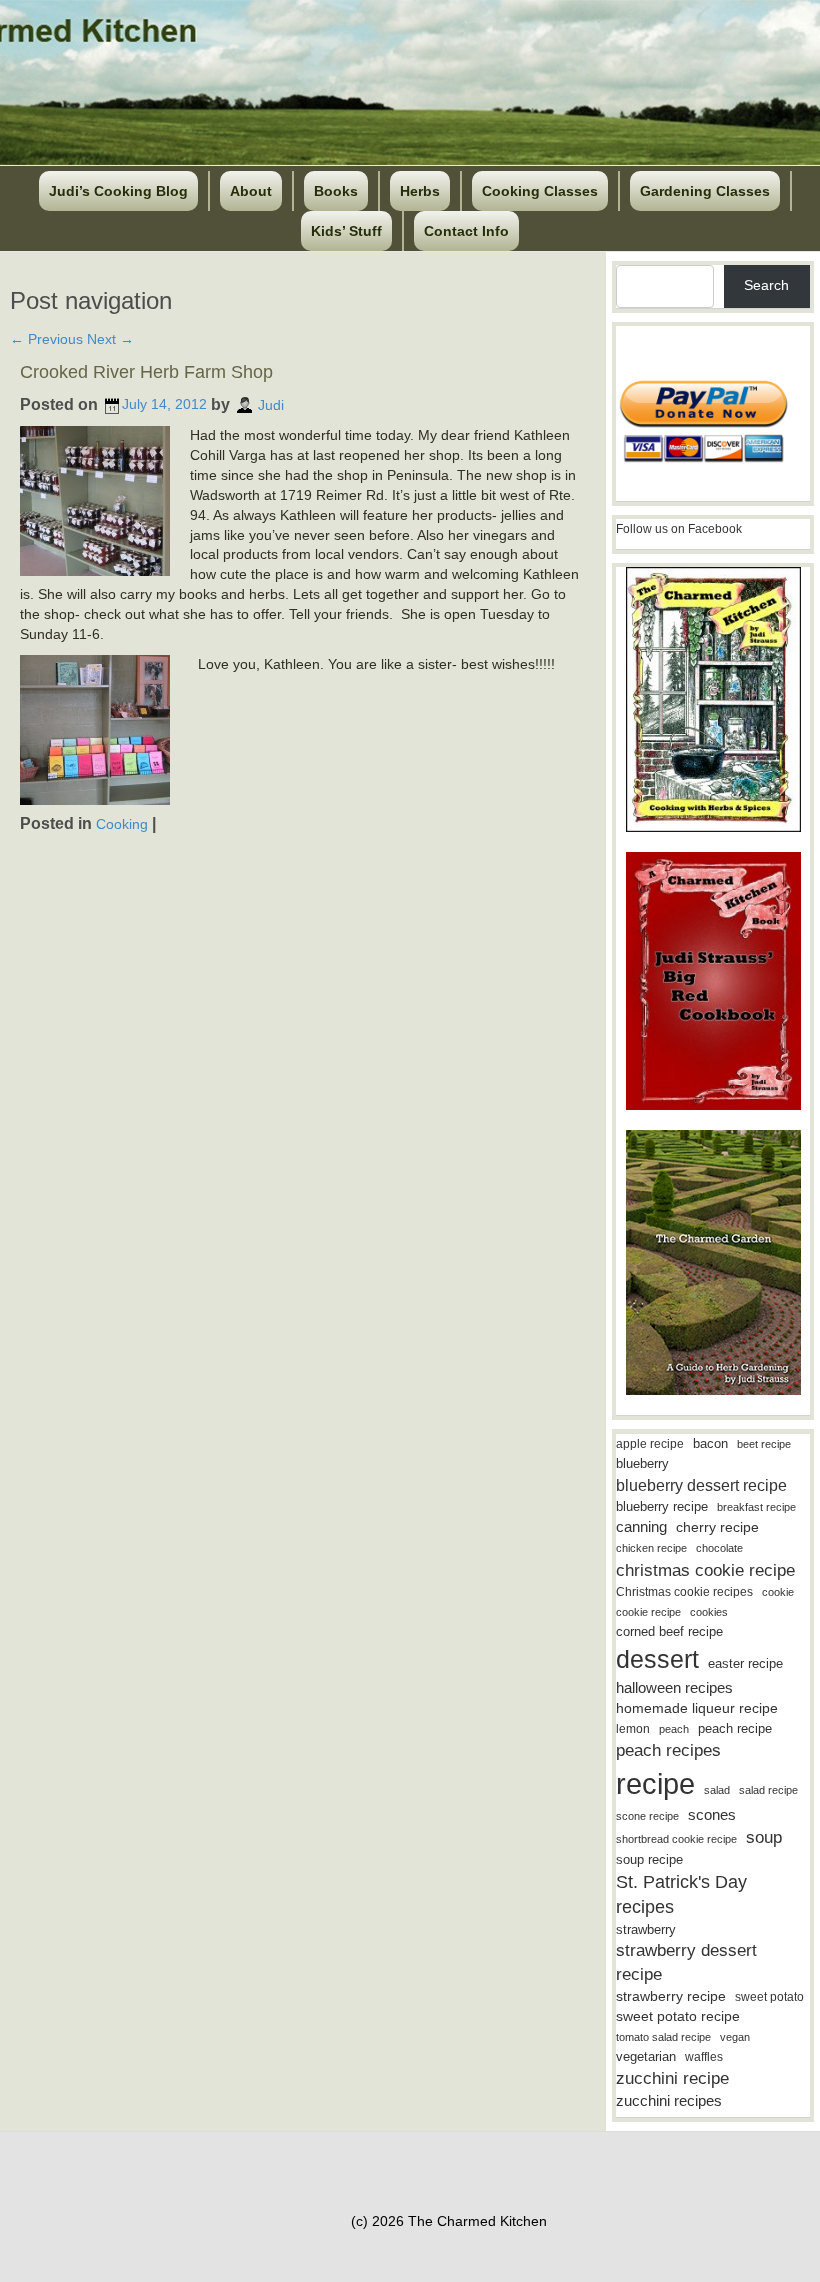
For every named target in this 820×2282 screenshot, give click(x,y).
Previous (46, 339)
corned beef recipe (669, 1632)
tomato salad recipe (663, 2037)
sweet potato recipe (678, 2016)
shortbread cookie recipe (676, 1839)
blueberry (642, 1463)
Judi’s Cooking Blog (118, 191)
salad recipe (768, 1790)
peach (674, 1729)
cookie (778, 1592)
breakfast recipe (756, 1507)
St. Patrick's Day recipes (681, 1894)
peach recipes (668, 1750)
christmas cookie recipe (705, 1570)
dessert (657, 1659)
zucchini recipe (672, 2078)
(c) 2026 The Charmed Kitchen (449, 2221)
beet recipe (764, 1444)
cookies (709, 1612)
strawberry (646, 1929)
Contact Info (466, 231)
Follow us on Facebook (679, 529)
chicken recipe (651, 1548)
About (251, 191)
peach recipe (735, 1728)
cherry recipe (717, 1527)
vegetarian (646, 2056)
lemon (633, 1729)
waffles (704, 2057)
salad (717, 1790)
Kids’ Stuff (346, 231)
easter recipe (745, 1663)
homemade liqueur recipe (697, 1708)
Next (110, 339)
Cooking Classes (540, 191)
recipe (655, 1783)
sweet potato (769, 1997)
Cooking (122, 824)
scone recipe (647, 1816)
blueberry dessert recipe (701, 1485)
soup (764, 1837)
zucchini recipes (669, 2100)
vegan (735, 2037)
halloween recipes (674, 1687)
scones (712, 1814)
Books (336, 191)
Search (766, 285)
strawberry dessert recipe (686, 1962)
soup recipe (649, 1859)
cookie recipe (648, 1612)
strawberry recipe (671, 1996)
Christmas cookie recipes (684, 1592)
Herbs (420, 191)
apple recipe (650, 1444)
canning (641, 1527)
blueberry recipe (662, 1506)
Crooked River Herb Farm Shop (146, 372)
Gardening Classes (705, 191)
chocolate (719, 1548)
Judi (271, 404)
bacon (710, 1443)
